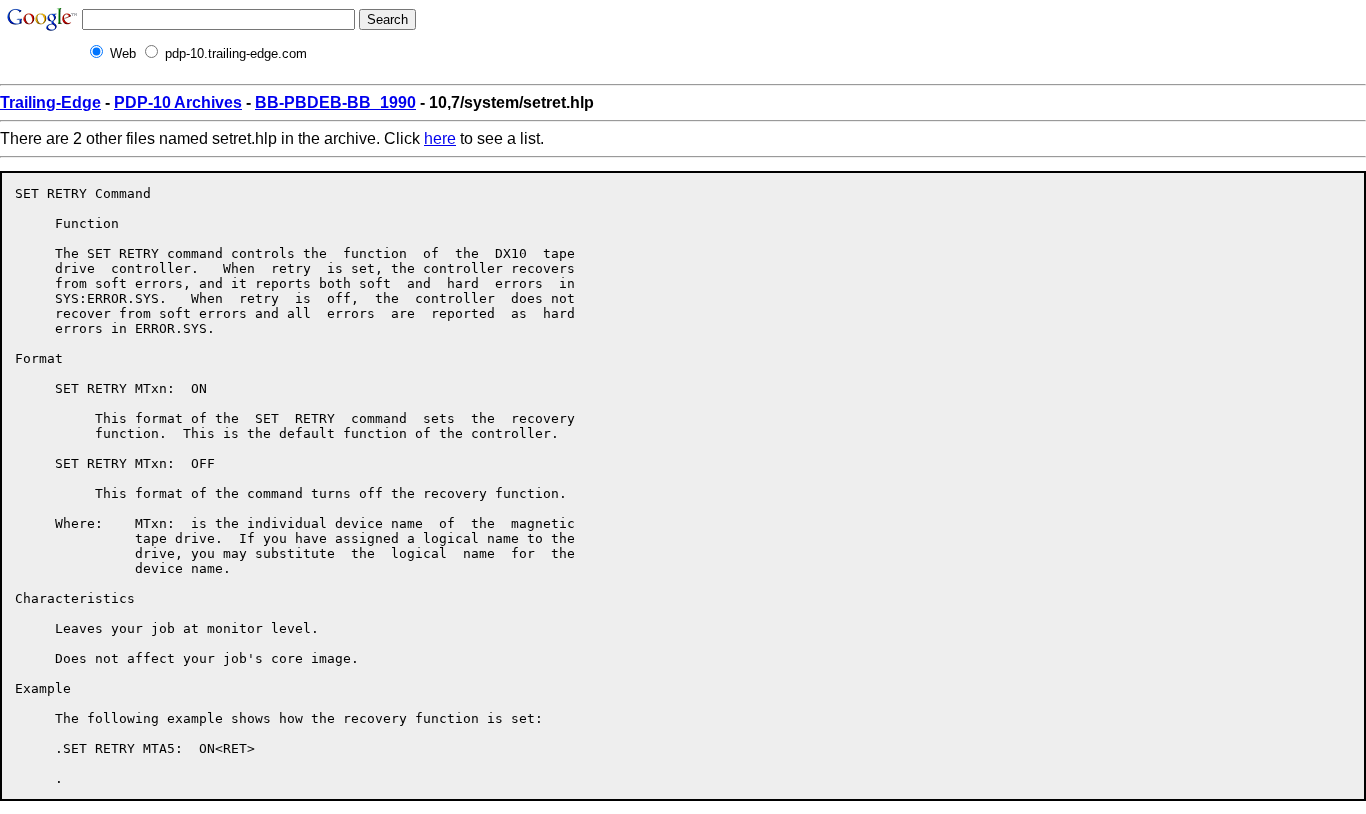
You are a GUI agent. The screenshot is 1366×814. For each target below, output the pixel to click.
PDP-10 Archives (178, 102)
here (440, 138)
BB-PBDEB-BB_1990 (335, 102)
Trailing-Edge (50, 102)
